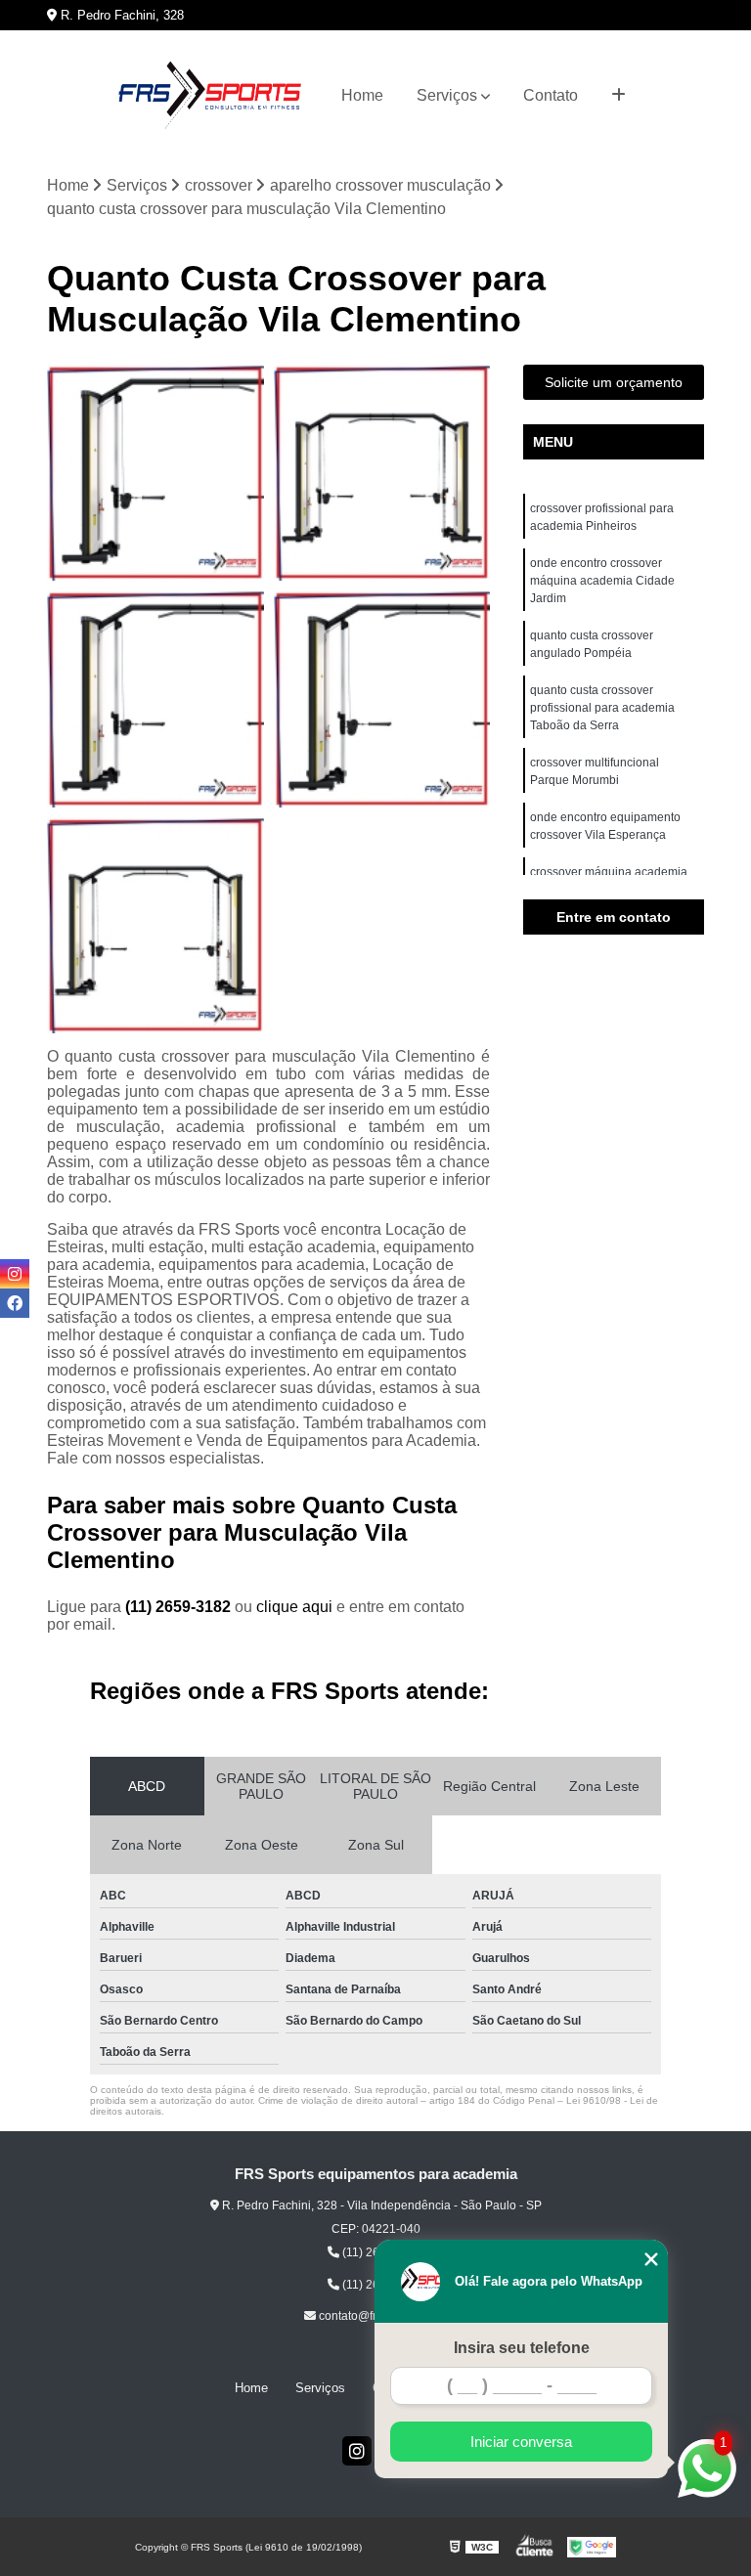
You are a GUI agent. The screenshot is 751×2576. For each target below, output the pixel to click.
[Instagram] (357, 2451)
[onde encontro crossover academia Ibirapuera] (382, 473)
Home (362, 95)
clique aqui (294, 1607)
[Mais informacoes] (618, 96)
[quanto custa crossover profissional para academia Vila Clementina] (382, 699)
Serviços (447, 95)
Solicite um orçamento (614, 382)
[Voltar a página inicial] (209, 96)
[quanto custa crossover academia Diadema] (155, 473)
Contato (551, 95)
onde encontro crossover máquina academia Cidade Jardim (602, 581)
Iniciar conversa (521, 2442)
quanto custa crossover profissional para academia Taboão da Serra (602, 708)
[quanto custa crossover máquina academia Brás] (155, 699)
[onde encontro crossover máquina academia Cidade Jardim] (155, 926)
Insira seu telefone (522, 2348)
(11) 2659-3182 (180, 1607)
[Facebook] (15, 1303)
